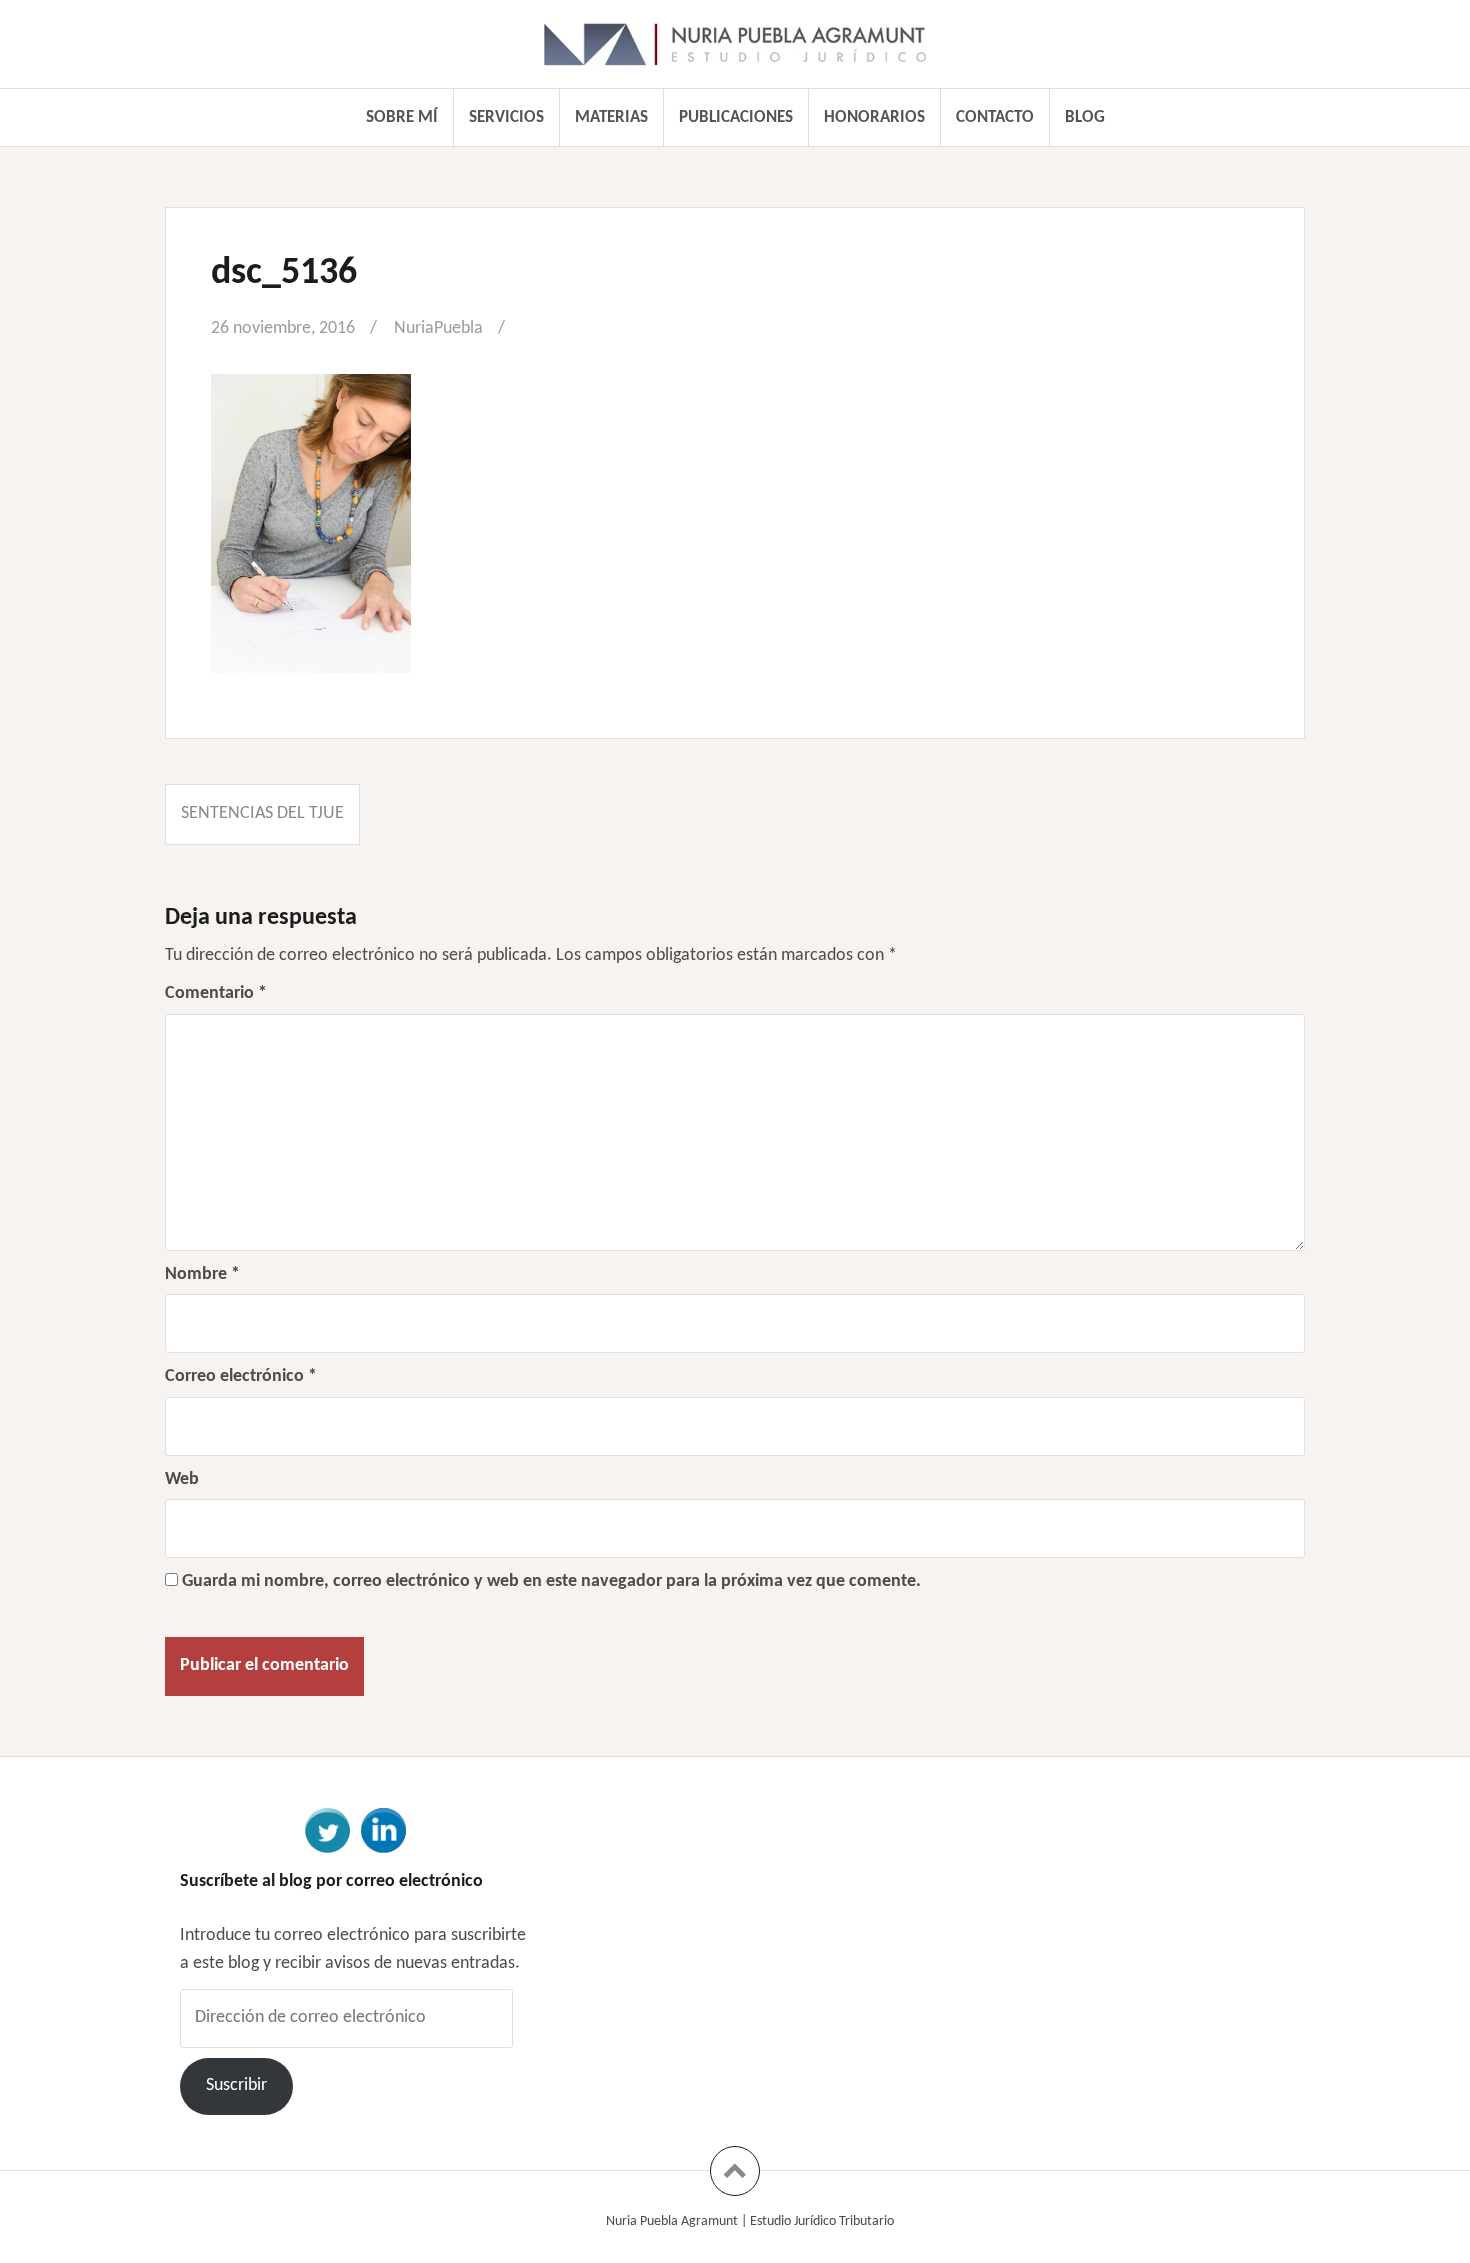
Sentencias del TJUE (262, 813)
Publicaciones (736, 117)
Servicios (506, 117)
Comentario (216, 993)
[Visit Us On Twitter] (327, 1829)
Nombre (202, 1274)
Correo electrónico (241, 1376)
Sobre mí (402, 117)
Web (182, 1479)
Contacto (995, 117)
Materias (611, 117)
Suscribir (236, 2085)
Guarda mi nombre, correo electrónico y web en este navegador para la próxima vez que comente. (551, 1581)
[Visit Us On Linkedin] (383, 1829)
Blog (1085, 117)
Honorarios (874, 117)
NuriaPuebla (438, 328)
